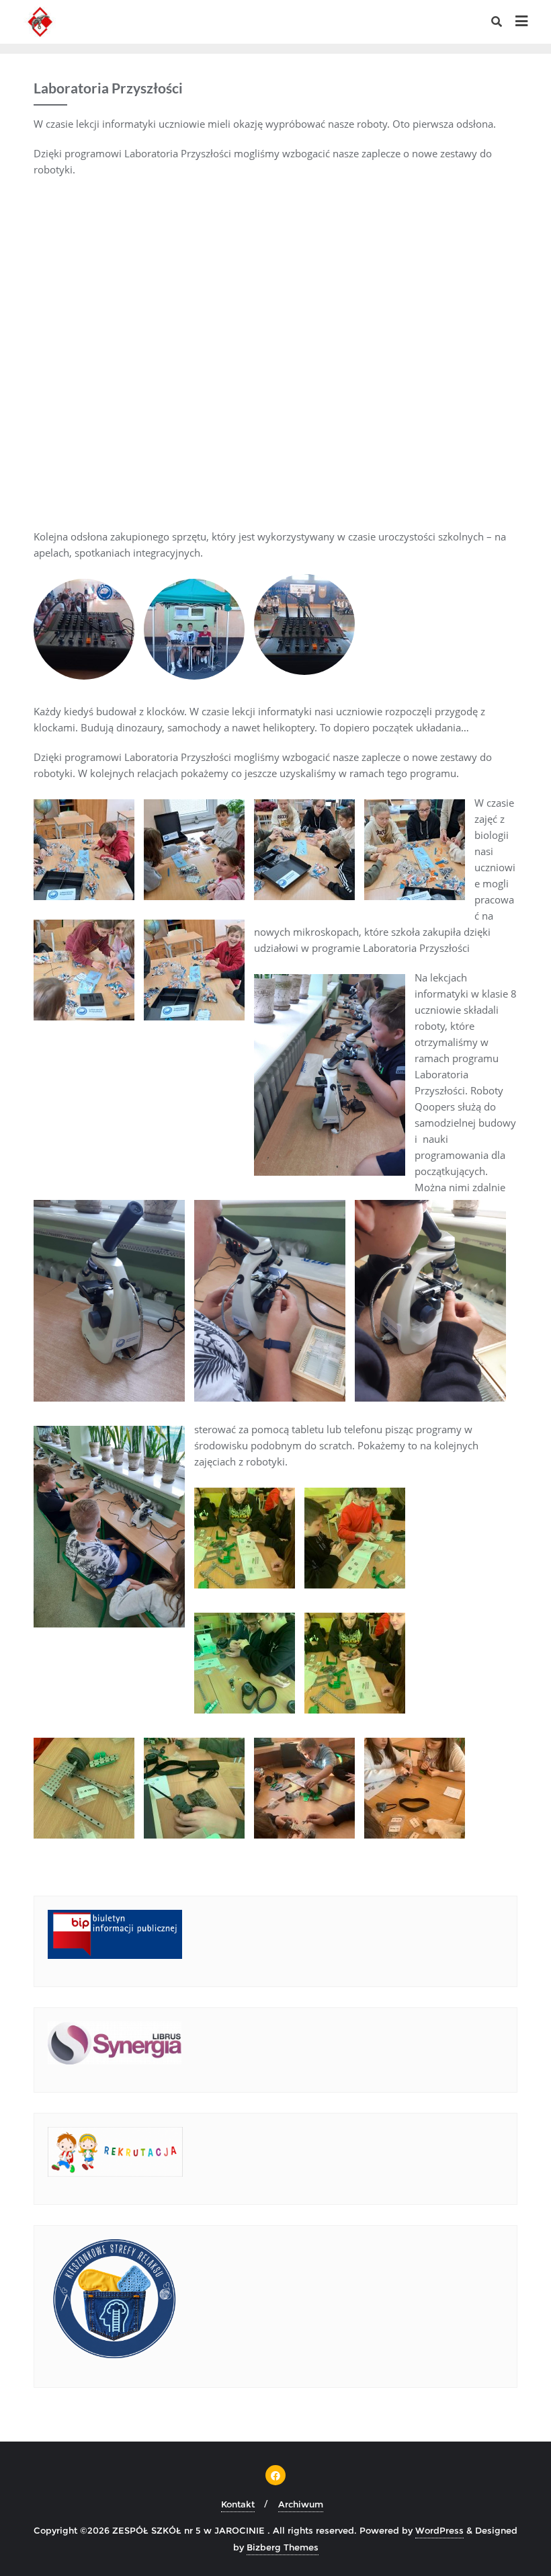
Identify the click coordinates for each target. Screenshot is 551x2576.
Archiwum (301, 2504)
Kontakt (238, 2504)
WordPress (439, 2530)
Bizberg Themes (283, 2547)
